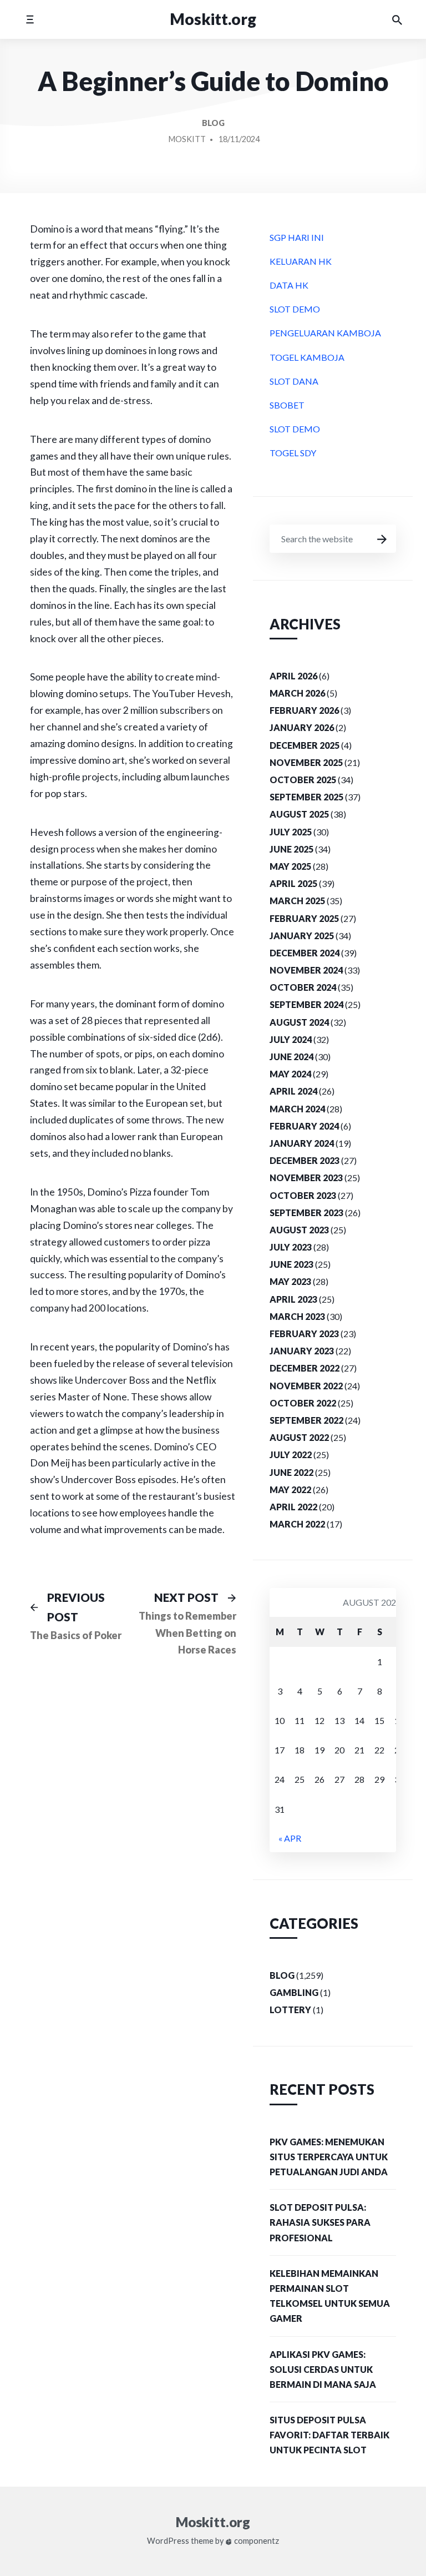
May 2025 (290, 866)
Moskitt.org (213, 19)
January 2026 (302, 727)
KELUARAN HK (301, 261)
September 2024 (306, 1004)
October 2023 (303, 1195)
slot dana (294, 381)
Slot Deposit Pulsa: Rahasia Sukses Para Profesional (320, 2222)
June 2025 (291, 849)
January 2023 (302, 1351)
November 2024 (306, 970)
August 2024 (299, 1022)
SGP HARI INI (297, 237)
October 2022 (303, 1403)
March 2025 (297, 901)
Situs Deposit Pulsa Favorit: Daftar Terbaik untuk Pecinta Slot (329, 2435)
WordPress (168, 2541)
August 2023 (299, 1230)
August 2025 (299, 814)
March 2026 (297, 693)
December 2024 (305, 953)
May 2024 (290, 1074)
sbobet (287, 405)
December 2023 (305, 1160)
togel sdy (293, 453)
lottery (290, 2010)
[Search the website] (397, 19)
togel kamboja (307, 357)
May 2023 (290, 1281)
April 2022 (293, 1507)
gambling (294, 1992)
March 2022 (297, 1524)
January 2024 (302, 1143)
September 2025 (306, 797)
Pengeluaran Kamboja (325, 333)
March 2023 (297, 1316)
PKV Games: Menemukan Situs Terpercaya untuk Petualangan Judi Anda (329, 2157)
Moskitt (187, 139)
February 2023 (304, 1334)
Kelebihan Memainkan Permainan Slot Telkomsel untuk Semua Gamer (330, 2296)
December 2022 (305, 1368)
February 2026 (304, 710)
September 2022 (306, 1420)
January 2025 (302, 936)
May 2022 (290, 1489)
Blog (213, 123)
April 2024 (293, 1091)
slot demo (295, 309)
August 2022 (299, 1437)
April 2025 (293, 883)
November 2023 (306, 1178)
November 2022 (306, 1386)
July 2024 (291, 1039)
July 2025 (291, 832)
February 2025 (304, 918)
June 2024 (291, 1057)
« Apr (290, 1838)
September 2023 (306, 1213)
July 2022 (291, 1455)
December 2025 (305, 745)
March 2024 (297, 1109)
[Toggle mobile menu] (30, 19)
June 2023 (291, 1264)
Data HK (289, 285)
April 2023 (293, 1299)
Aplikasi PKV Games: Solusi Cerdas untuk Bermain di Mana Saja (323, 2369)
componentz (256, 2541)
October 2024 (303, 987)
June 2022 (291, 1472)
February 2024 (304, 1126)
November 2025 (306, 762)
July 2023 (291, 1247)
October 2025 (303, 780)
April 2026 (293, 676)
